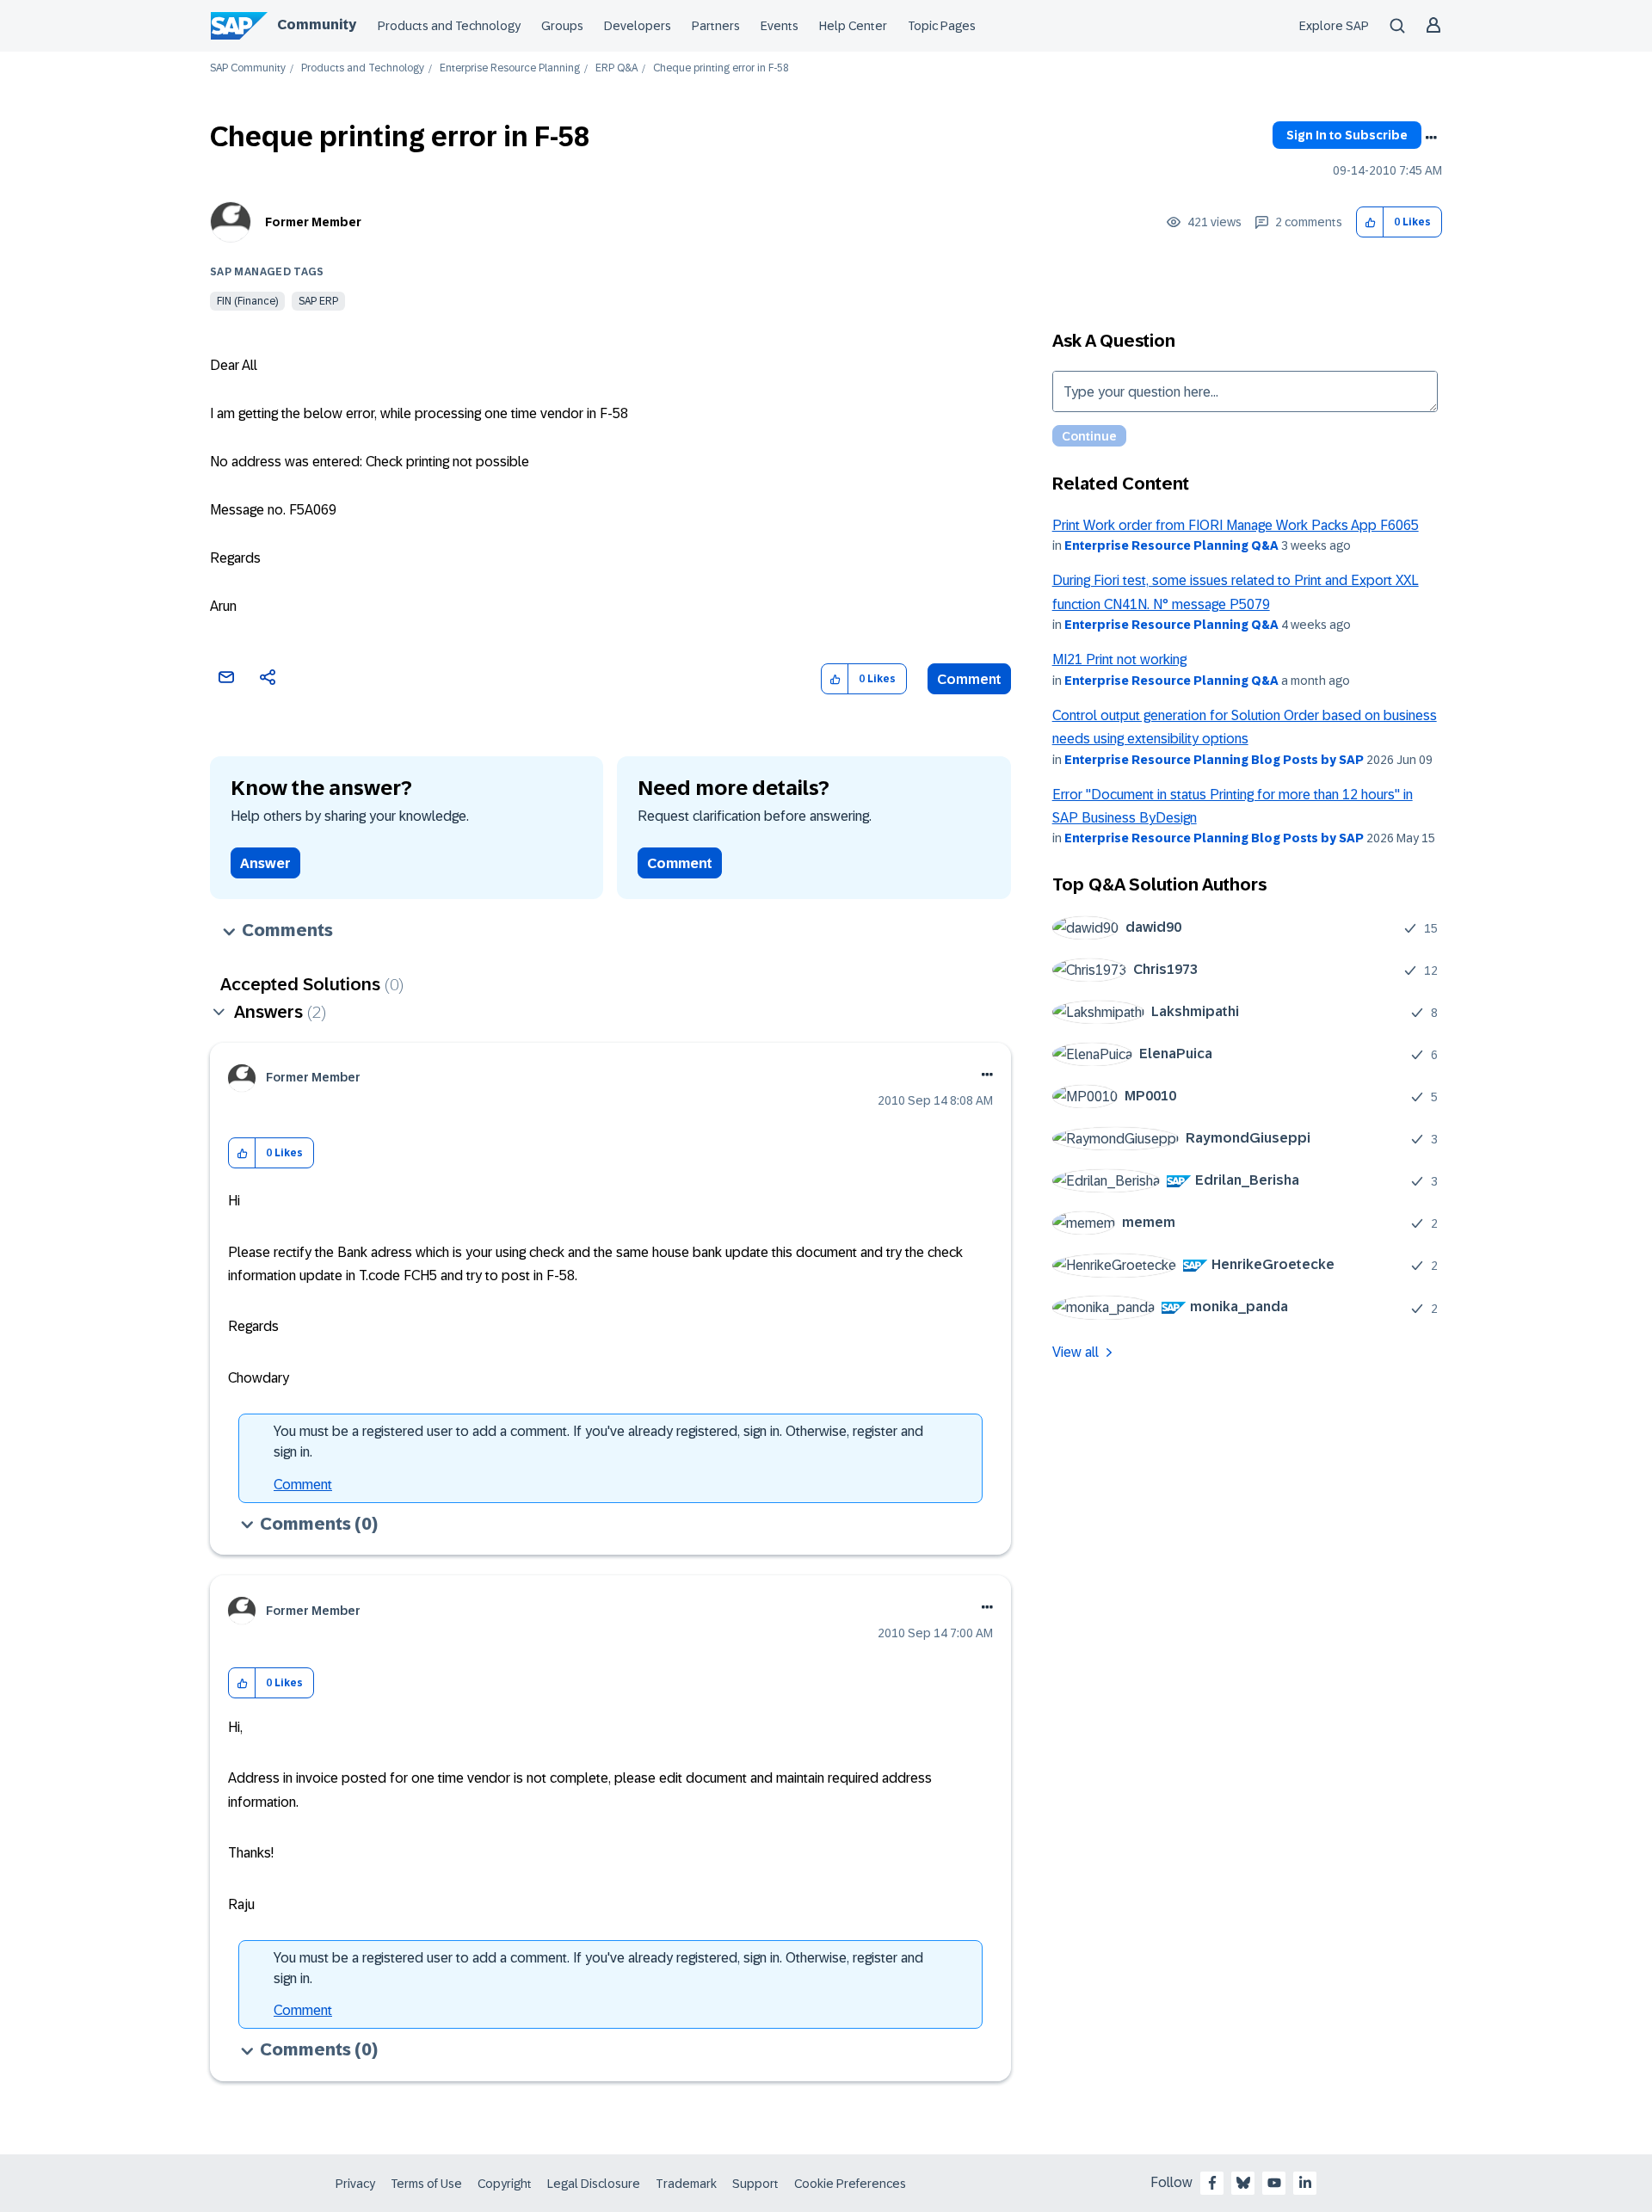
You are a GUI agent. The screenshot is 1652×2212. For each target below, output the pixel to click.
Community (317, 25)
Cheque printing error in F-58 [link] (721, 68)
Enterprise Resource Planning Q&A (1171, 545)
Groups (562, 26)
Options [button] (1431, 138)
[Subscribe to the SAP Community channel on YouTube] (1274, 2183)
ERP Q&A (616, 68)
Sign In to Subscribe (1347, 135)
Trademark (686, 2184)
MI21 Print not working (1119, 659)
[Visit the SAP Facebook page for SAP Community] (1212, 2183)
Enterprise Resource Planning (510, 68)
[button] (1370, 222)
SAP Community (248, 68)
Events (780, 26)
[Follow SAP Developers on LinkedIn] (1305, 2183)
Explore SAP (1334, 26)
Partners (716, 26)
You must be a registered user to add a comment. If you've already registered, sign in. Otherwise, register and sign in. (598, 1442)
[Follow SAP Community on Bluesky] (1243, 2183)
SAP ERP (318, 301)
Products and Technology (449, 26)
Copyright (505, 2184)
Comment (969, 679)
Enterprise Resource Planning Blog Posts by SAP (1214, 760)
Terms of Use (426, 2184)
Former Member (313, 222)
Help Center (853, 26)
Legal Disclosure (594, 2184)
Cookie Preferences (850, 2184)
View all (1076, 1352)
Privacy (355, 2184)
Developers (638, 26)
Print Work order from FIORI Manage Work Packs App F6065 (1236, 525)
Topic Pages (942, 26)
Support (755, 2184)
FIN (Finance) (247, 301)
